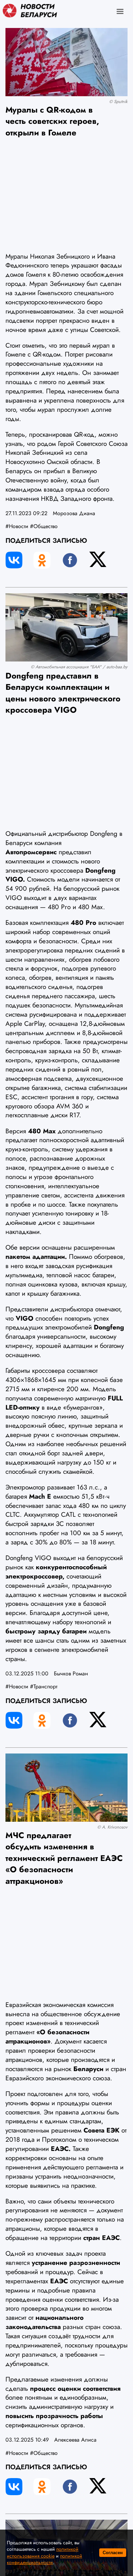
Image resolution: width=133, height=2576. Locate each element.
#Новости (17, 526)
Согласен (113, 2553)
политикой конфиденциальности (45, 2559)
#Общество (44, 526)
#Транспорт (44, 1686)
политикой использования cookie (43, 2552)
